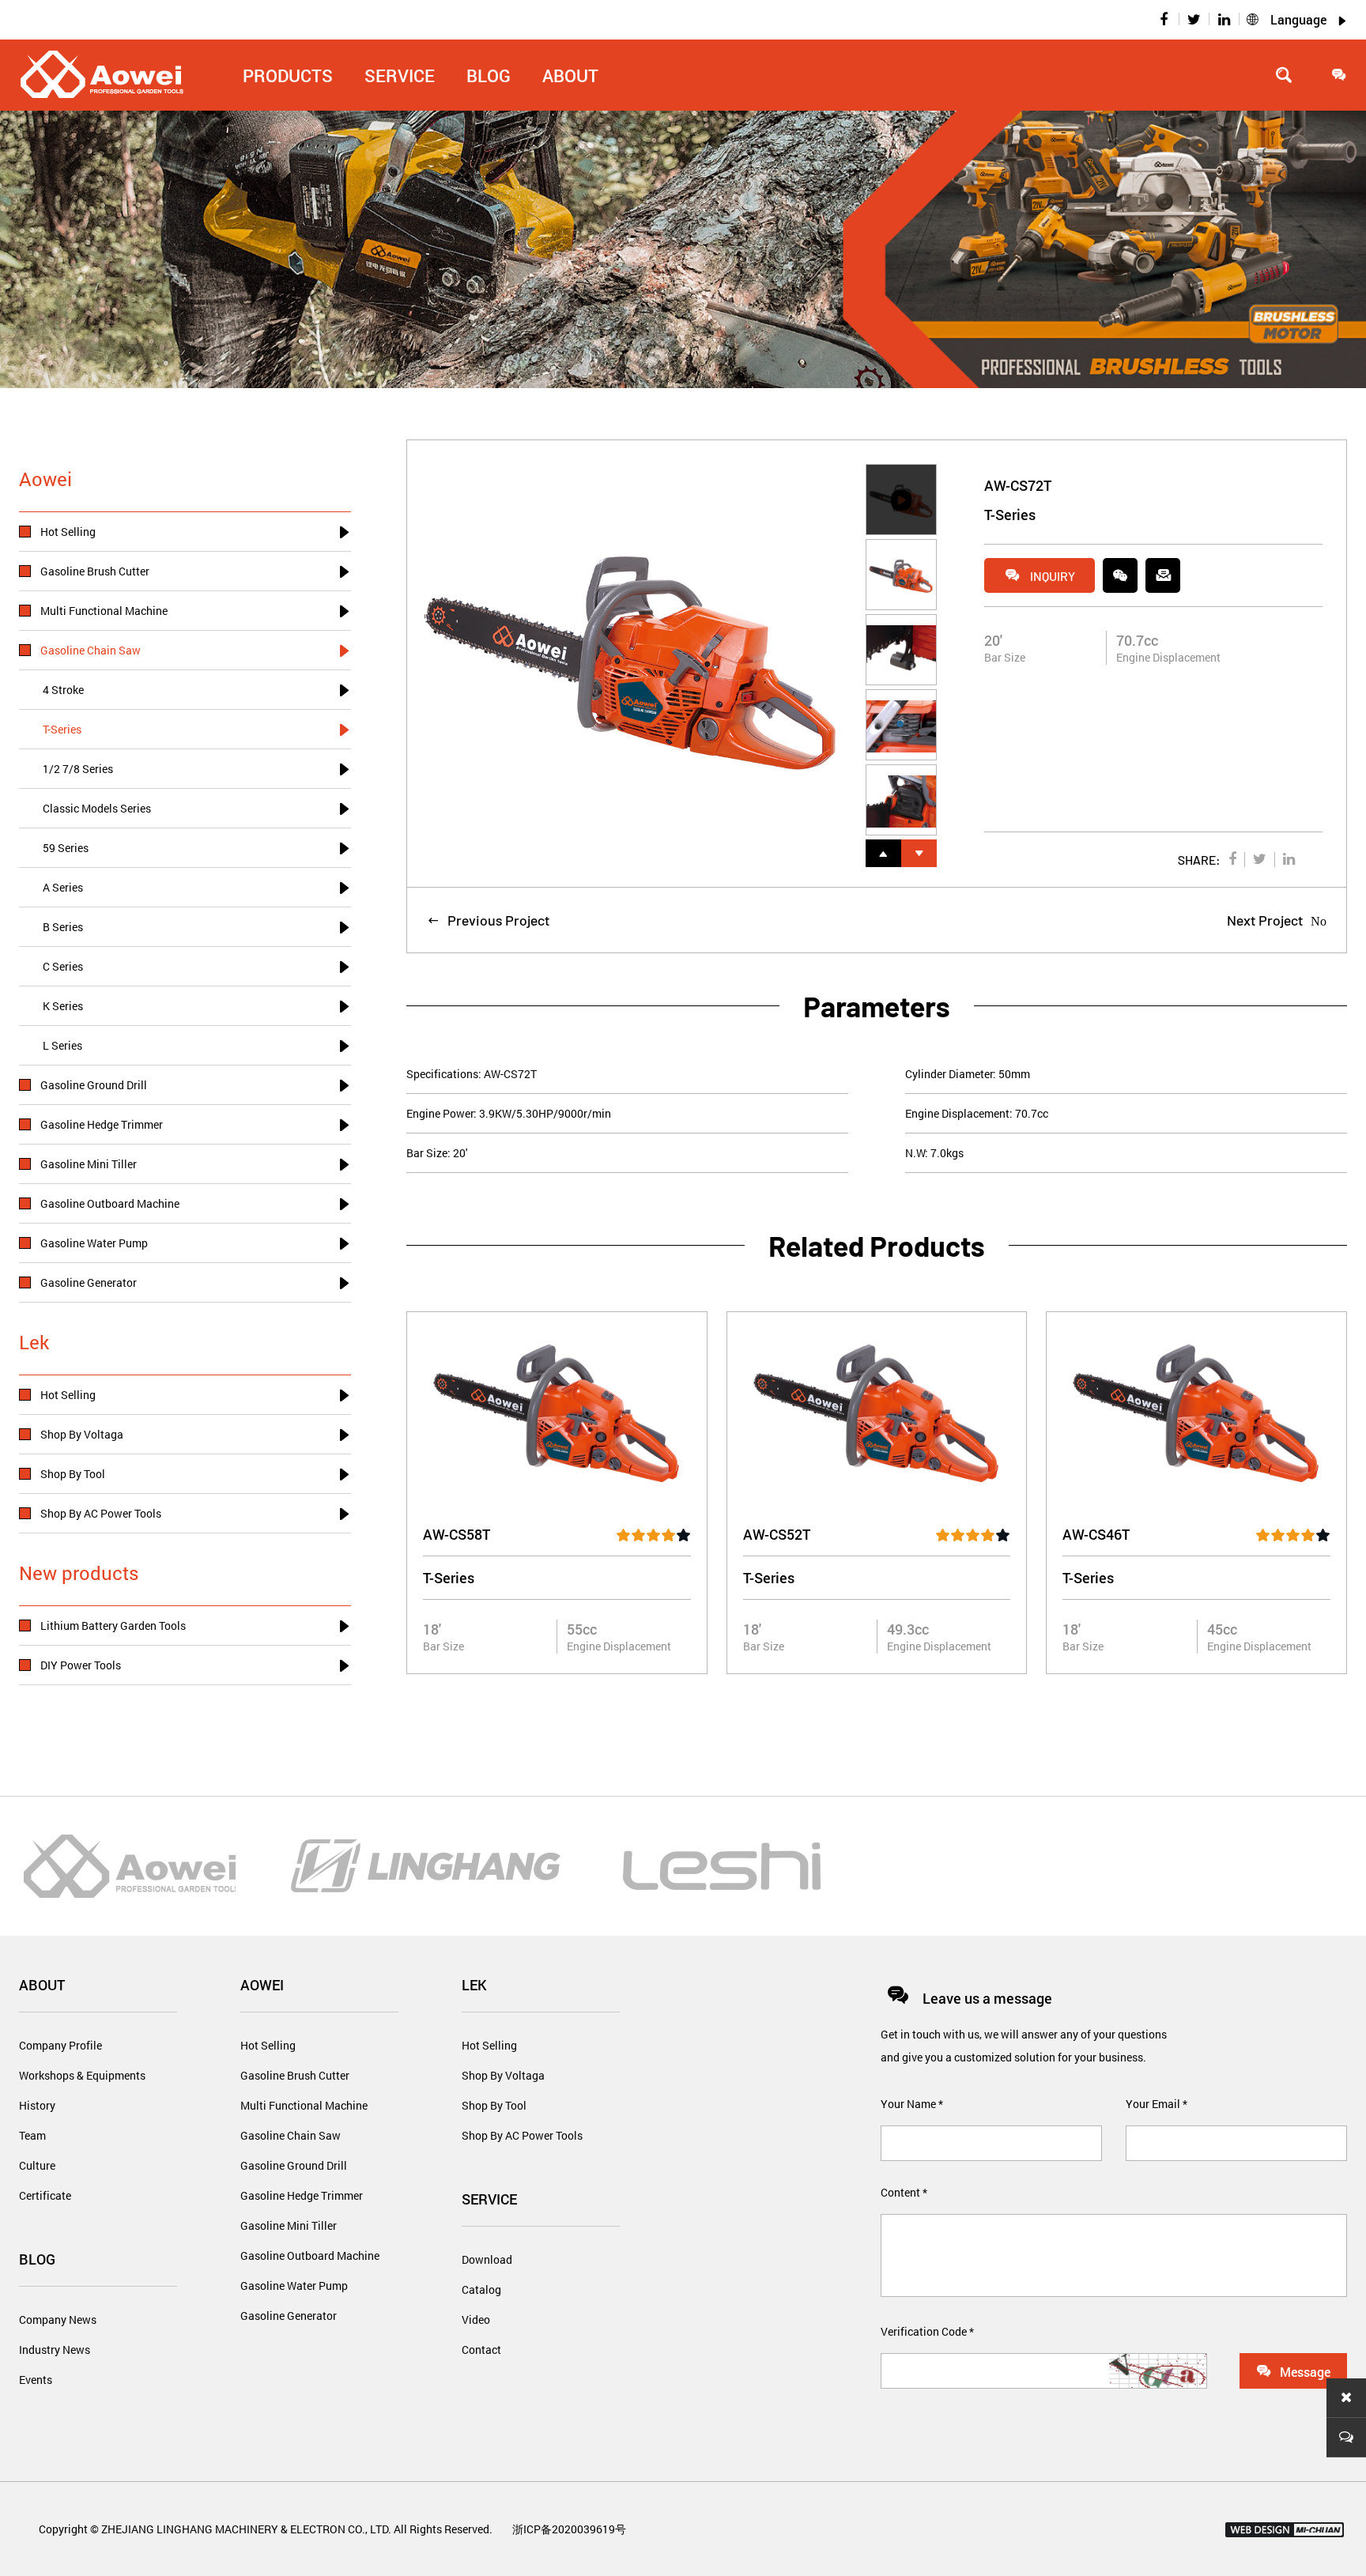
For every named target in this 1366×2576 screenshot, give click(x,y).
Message (1293, 2371)
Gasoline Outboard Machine (310, 2255)
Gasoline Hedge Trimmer (302, 2195)
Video (476, 2320)
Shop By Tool (494, 2105)
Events (36, 2380)
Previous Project (488, 920)
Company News (58, 2320)
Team (32, 2135)
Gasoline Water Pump (294, 2286)
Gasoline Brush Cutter (295, 2075)
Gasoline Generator (289, 2316)
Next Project (1277, 920)
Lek (474, 1985)
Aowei (262, 1985)
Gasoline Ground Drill (294, 2165)
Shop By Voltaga (503, 2075)
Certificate (45, 2195)
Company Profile (60, 2045)
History (37, 2105)
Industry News (55, 2350)
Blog (37, 2259)
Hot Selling (268, 2045)
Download (487, 2259)
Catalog (481, 2289)
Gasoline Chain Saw (291, 2135)
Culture (37, 2165)
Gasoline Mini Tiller (289, 2225)
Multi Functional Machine (304, 2105)
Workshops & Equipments (82, 2075)
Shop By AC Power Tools (522, 2135)
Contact (481, 2350)
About (570, 75)
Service (489, 2199)
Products (288, 75)
